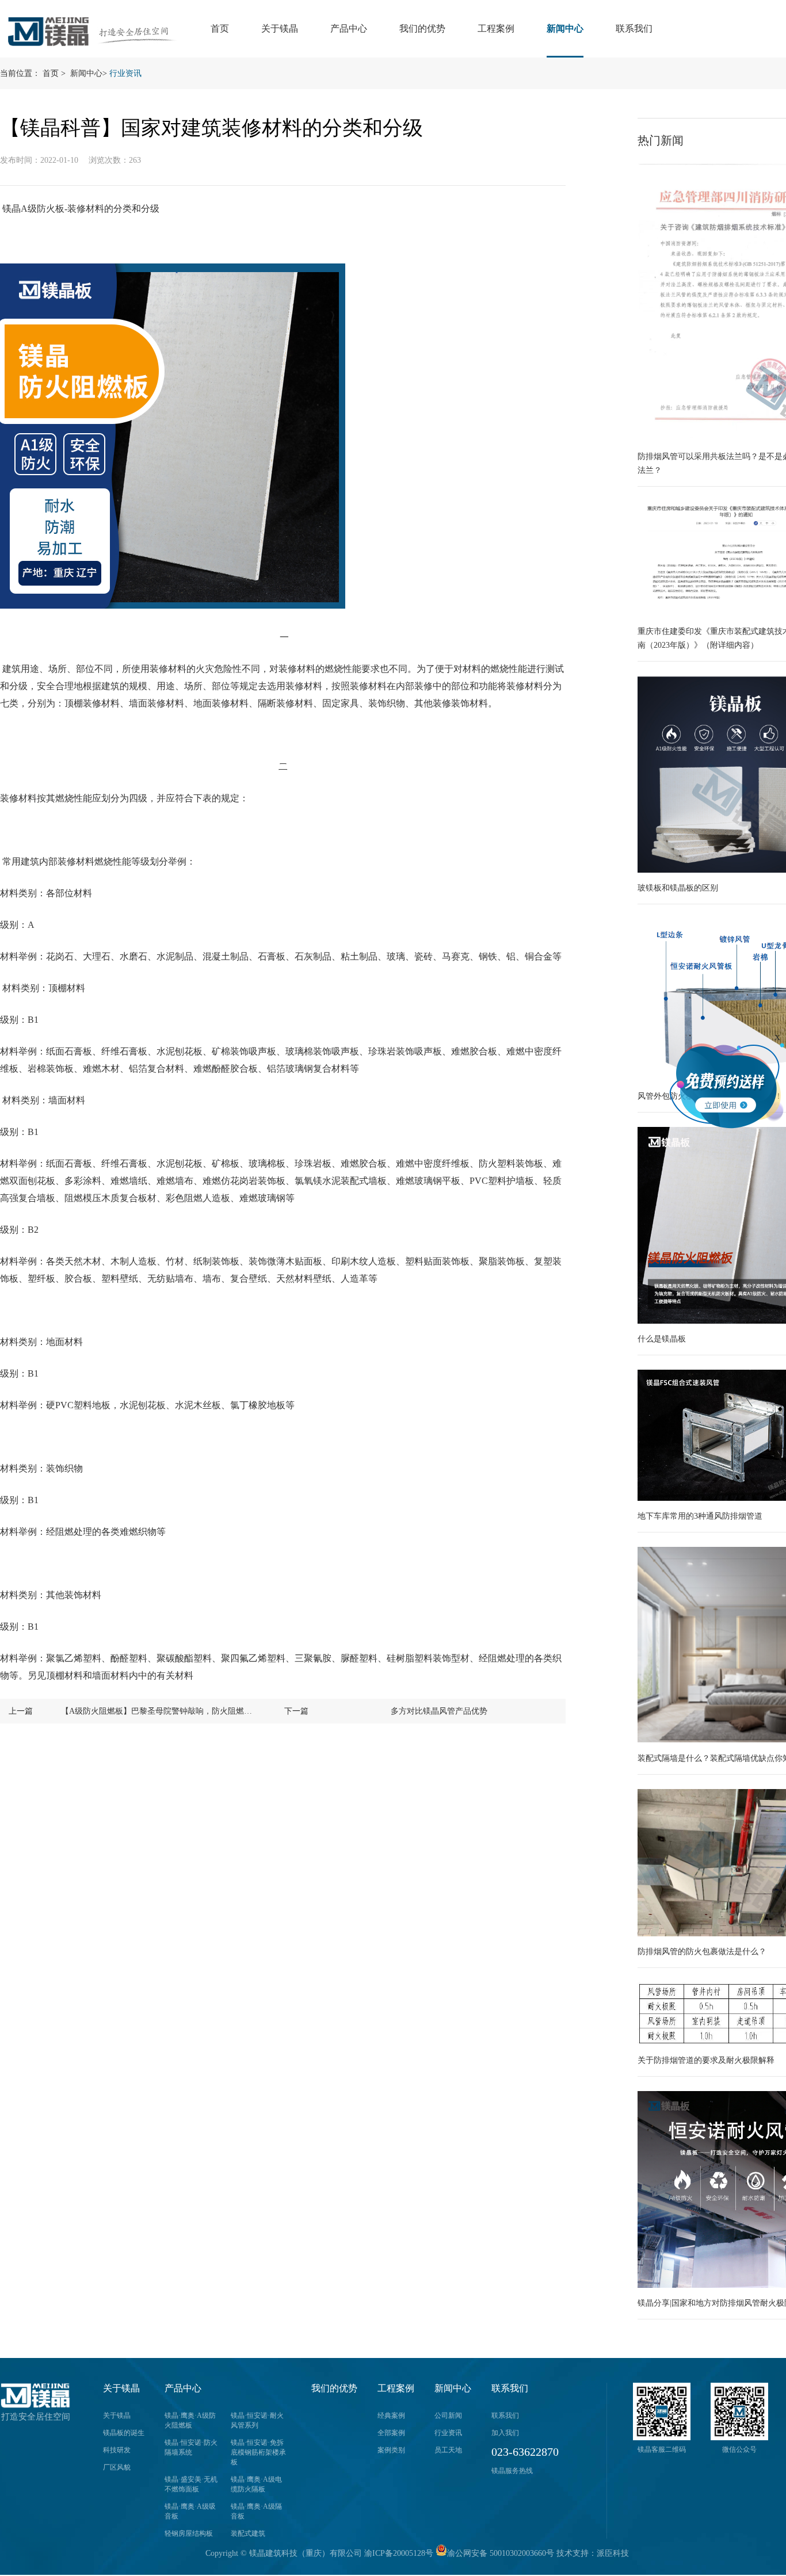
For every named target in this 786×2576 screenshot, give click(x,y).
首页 (220, 28)
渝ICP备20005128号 (399, 2553)
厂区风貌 (117, 2467)
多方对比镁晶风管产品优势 (439, 1711)
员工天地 (448, 2450)
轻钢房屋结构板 (189, 2533)
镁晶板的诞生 (124, 2433)
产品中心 (349, 28)
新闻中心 (565, 28)
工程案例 (496, 28)
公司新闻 (448, 2416)
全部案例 (391, 2433)
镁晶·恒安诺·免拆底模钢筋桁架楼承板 (258, 2452)
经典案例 (391, 2416)
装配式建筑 (248, 2533)
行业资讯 (125, 73)
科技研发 (117, 2450)
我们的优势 (422, 28)
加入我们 (505, 2433)
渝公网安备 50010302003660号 (501, 2553)
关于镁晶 (280, 28)
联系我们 (634, 28)
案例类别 (391, 2450)
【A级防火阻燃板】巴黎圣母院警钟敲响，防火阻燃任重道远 (159, 1711)
